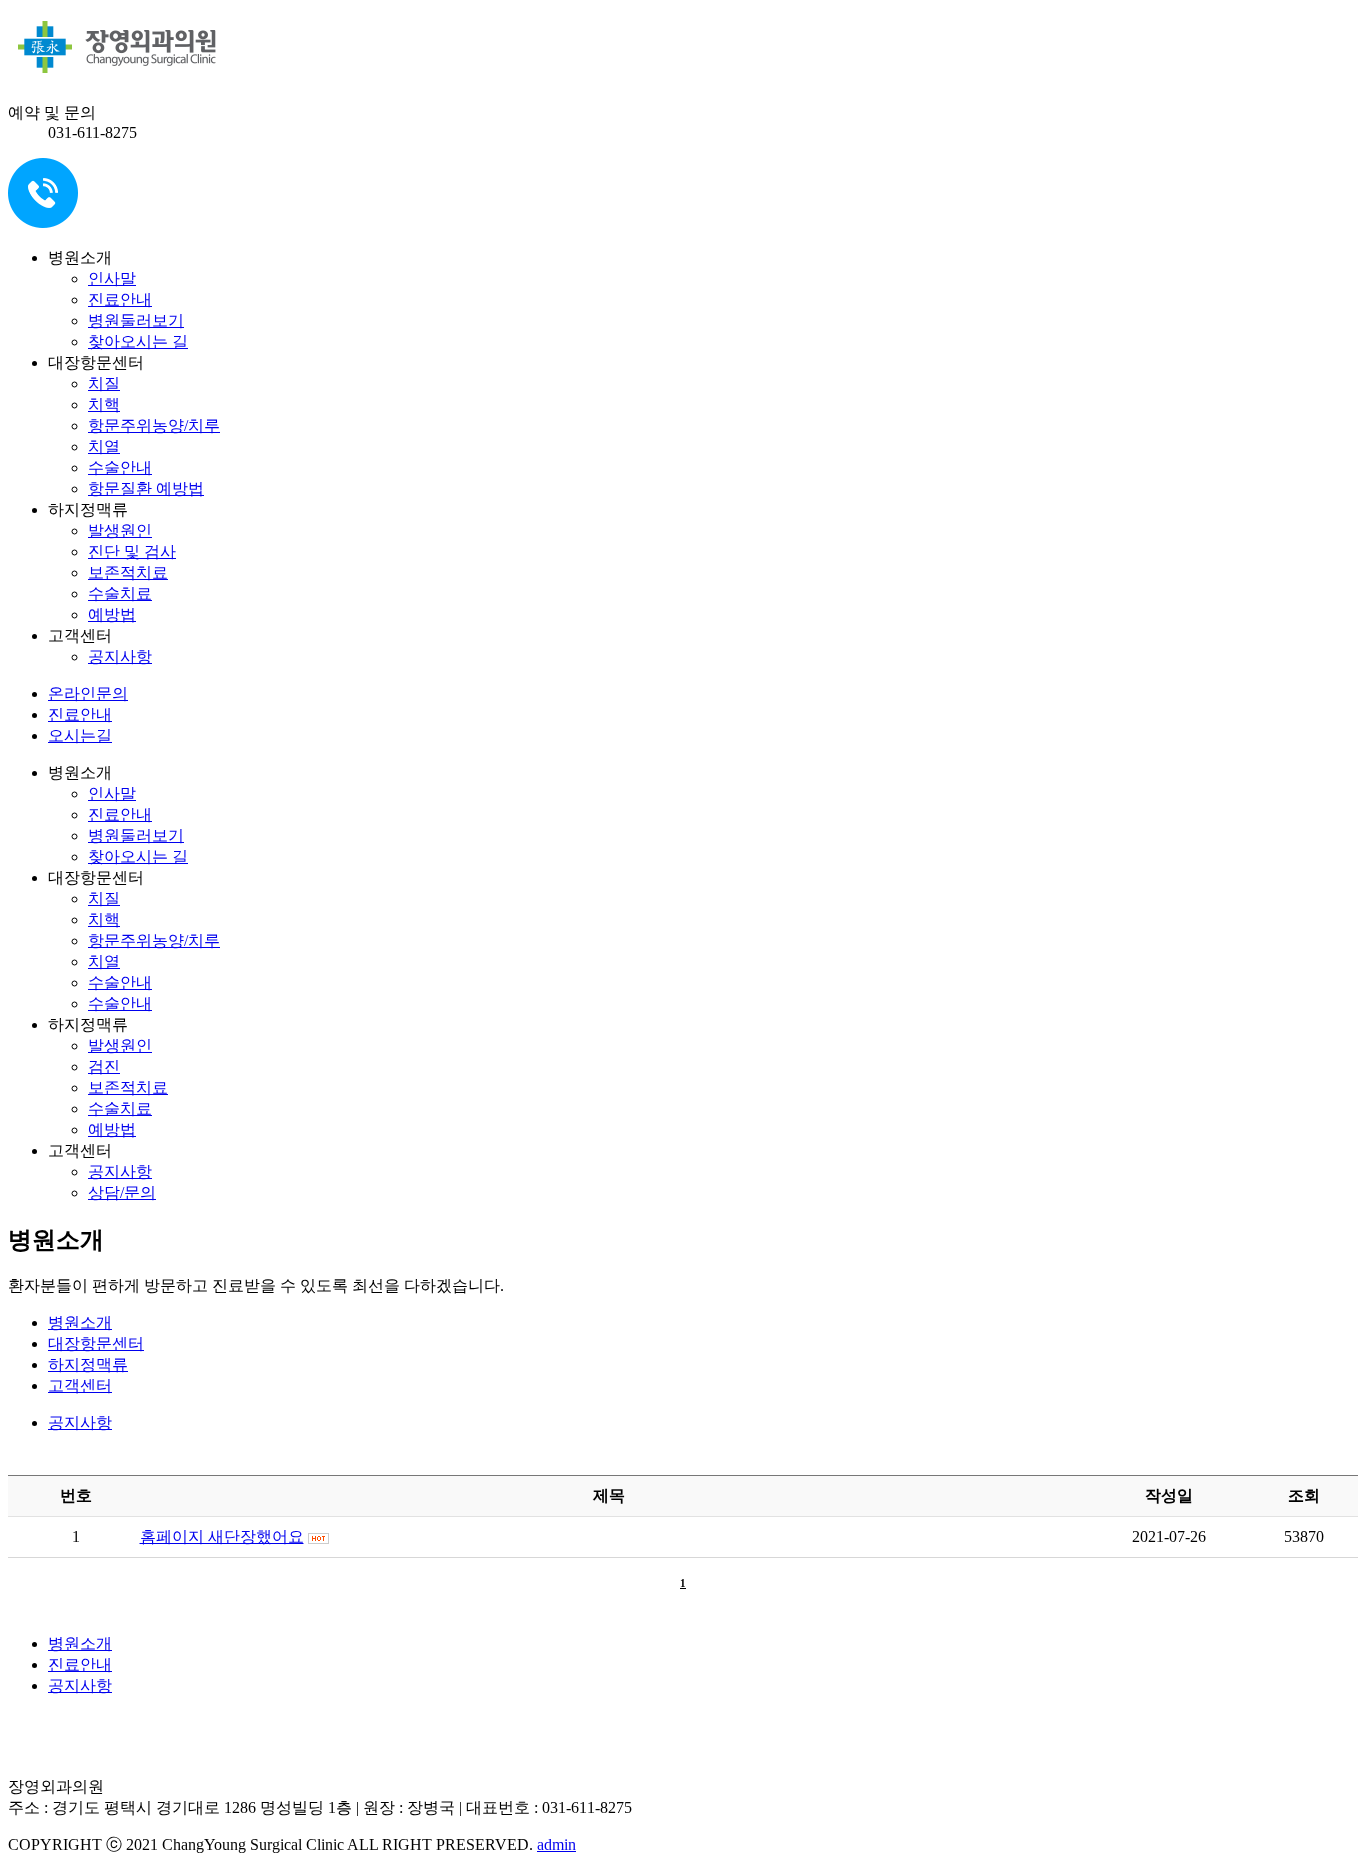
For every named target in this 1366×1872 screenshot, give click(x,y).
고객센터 (80, 1385)
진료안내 (120, 299)
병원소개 (80, 1322)
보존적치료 (128, 572)
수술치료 (120, 593)
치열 (104, 446)
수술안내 (120, 467)
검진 (104, 1066)
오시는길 (80, 735)
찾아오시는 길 (138, 341)
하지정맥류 (88, 1364)
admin (556, 1844)
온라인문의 (88, 693)
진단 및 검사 (132, 551)
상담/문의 (122, 1192)
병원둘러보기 (136, 320)
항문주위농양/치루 (154, 425)
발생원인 (120, 530)
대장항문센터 (96, 1343)
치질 (104, 383)
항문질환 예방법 (146, 488)
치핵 (104, 404)
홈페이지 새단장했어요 (222, 1536)
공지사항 (120, 656)
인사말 (112, 278)
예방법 (112, 614)
